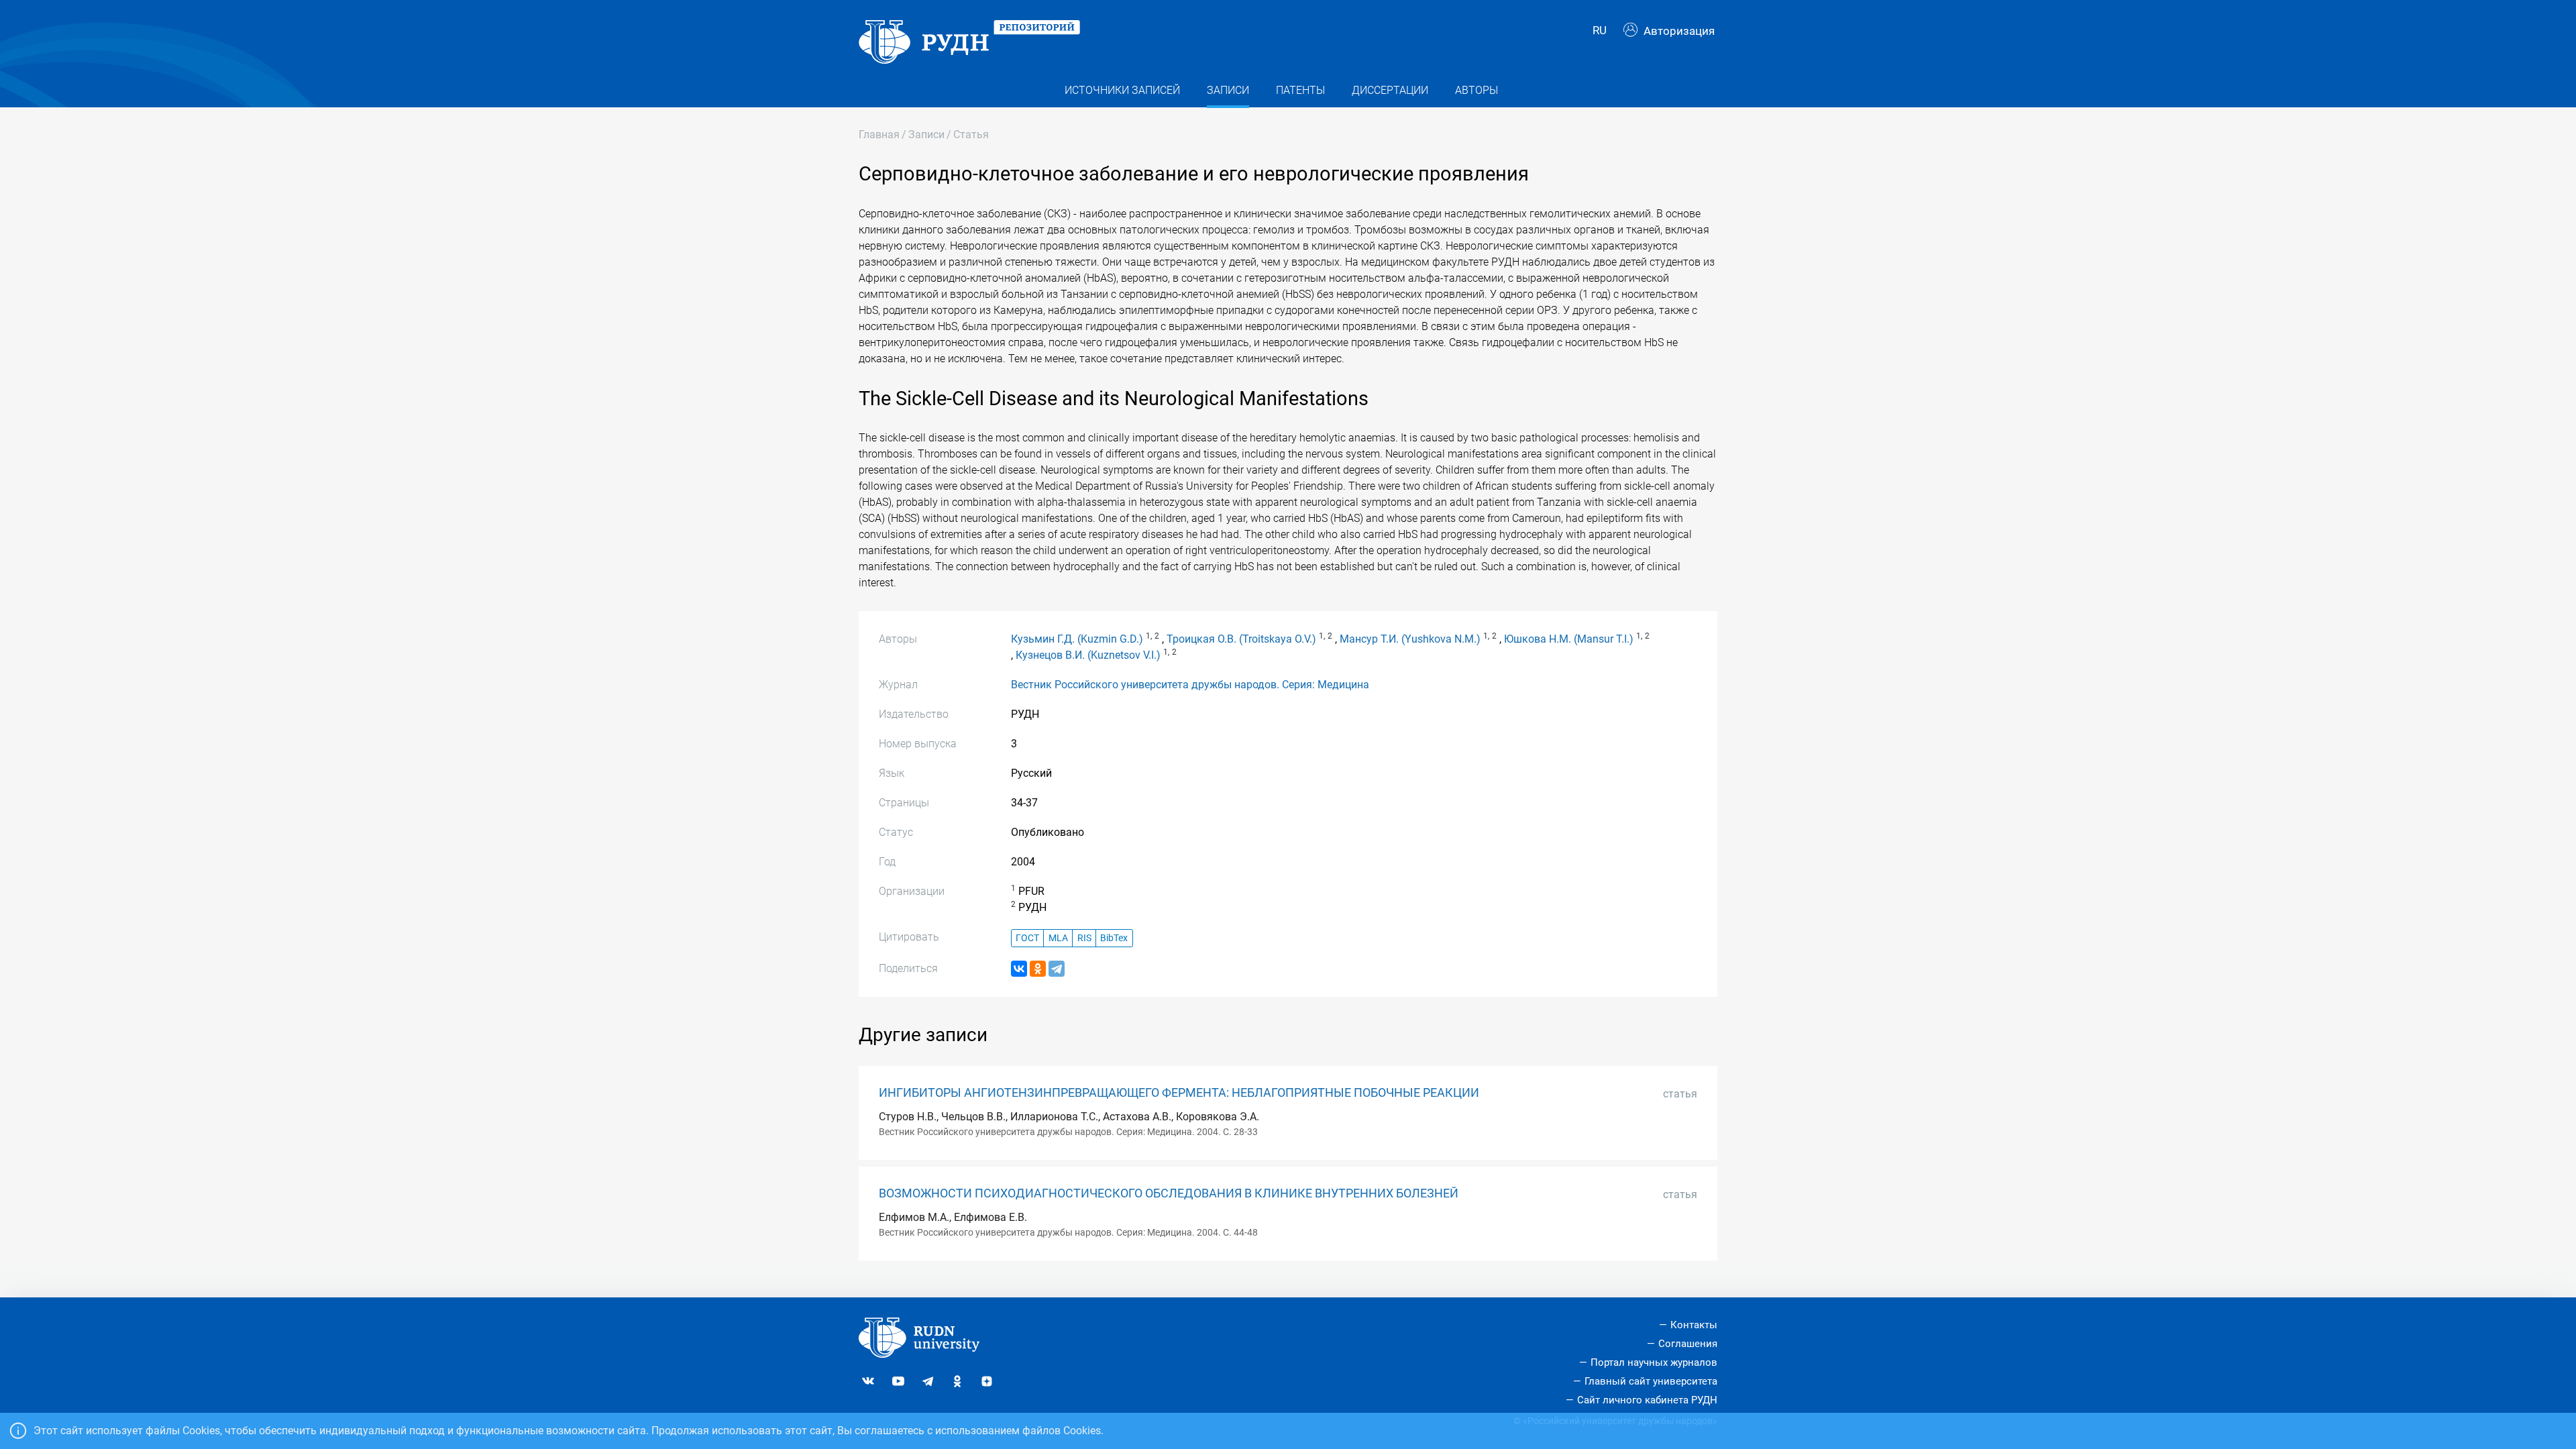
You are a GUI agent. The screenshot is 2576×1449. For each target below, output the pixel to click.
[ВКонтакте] (1019, 969)
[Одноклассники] (1038, 969)
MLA (1058, 938)
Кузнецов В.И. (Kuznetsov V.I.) (1088, 655)
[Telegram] (1057, 969)
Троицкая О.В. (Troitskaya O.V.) (1241, 639)
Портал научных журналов (1654, 1362)
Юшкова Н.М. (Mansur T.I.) (1569, 639)
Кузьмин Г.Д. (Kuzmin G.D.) (1077, 639)
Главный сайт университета (1651, 1381)
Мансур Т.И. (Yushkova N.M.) (1410, 639)
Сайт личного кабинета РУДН (1647, 1400)
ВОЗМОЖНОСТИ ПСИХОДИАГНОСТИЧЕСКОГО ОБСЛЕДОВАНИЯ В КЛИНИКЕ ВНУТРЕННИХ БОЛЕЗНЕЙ (1169, 1193)
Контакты (1694, 1325)
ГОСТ (1027, 938)
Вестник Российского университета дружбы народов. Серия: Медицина (1190, 685)
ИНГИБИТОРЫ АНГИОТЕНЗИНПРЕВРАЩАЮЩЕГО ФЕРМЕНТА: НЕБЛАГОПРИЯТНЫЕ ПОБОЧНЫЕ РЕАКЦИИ (1179, 1093)
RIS (1084, 938)
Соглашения (1688, 1344)
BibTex (1114, 938)
